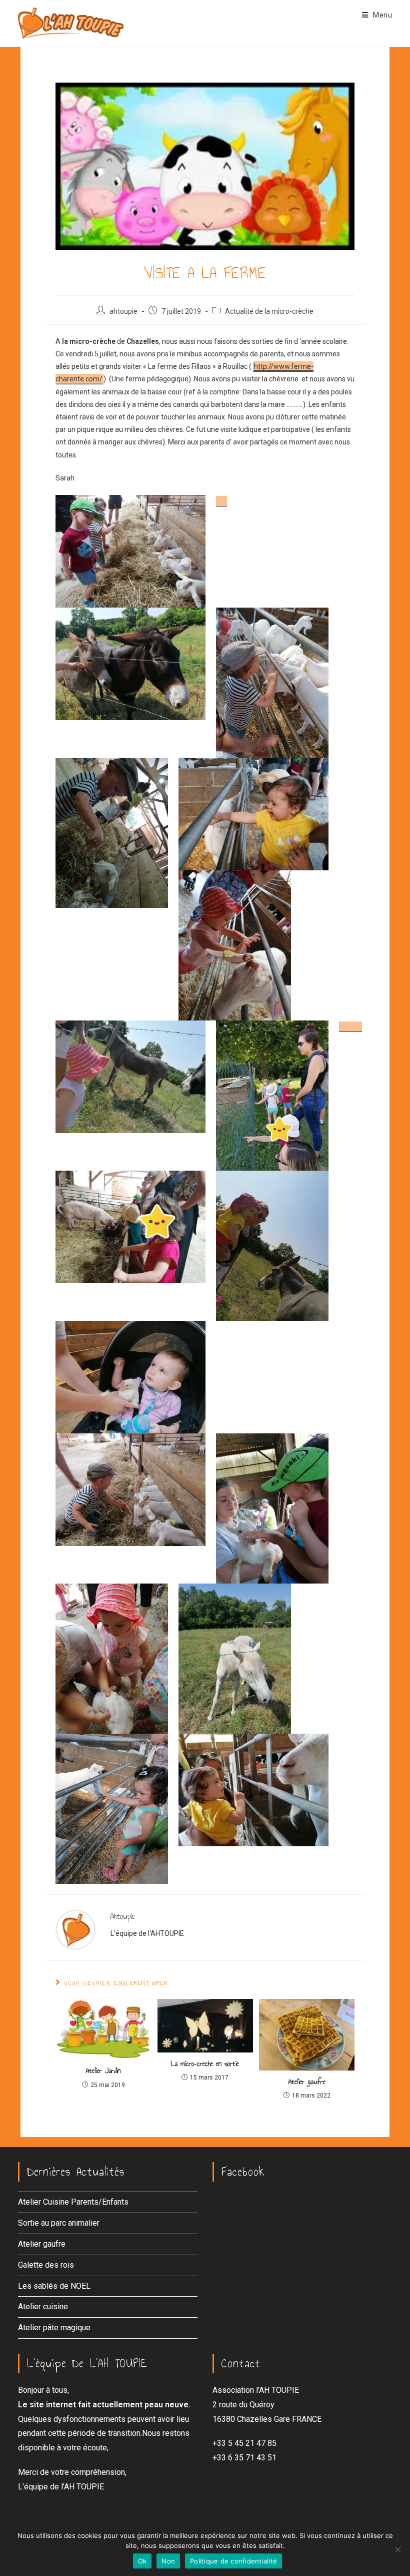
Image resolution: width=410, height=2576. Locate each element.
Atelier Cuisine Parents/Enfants (73, 2202)
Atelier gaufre (307, 2082)
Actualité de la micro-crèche (269, 311)
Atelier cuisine (43, 2306)
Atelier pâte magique (54, 2328)
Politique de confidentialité (233, 2561)
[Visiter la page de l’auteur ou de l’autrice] (75, 1929)
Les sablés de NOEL (54, 2286)
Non (168, 2561)
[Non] (397, 2549)
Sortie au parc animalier (59, 2223)
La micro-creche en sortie (205, 2064)
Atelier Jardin (103, 2071)
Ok (142, 2561)
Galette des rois (46, 2265)
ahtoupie (123, 311)
